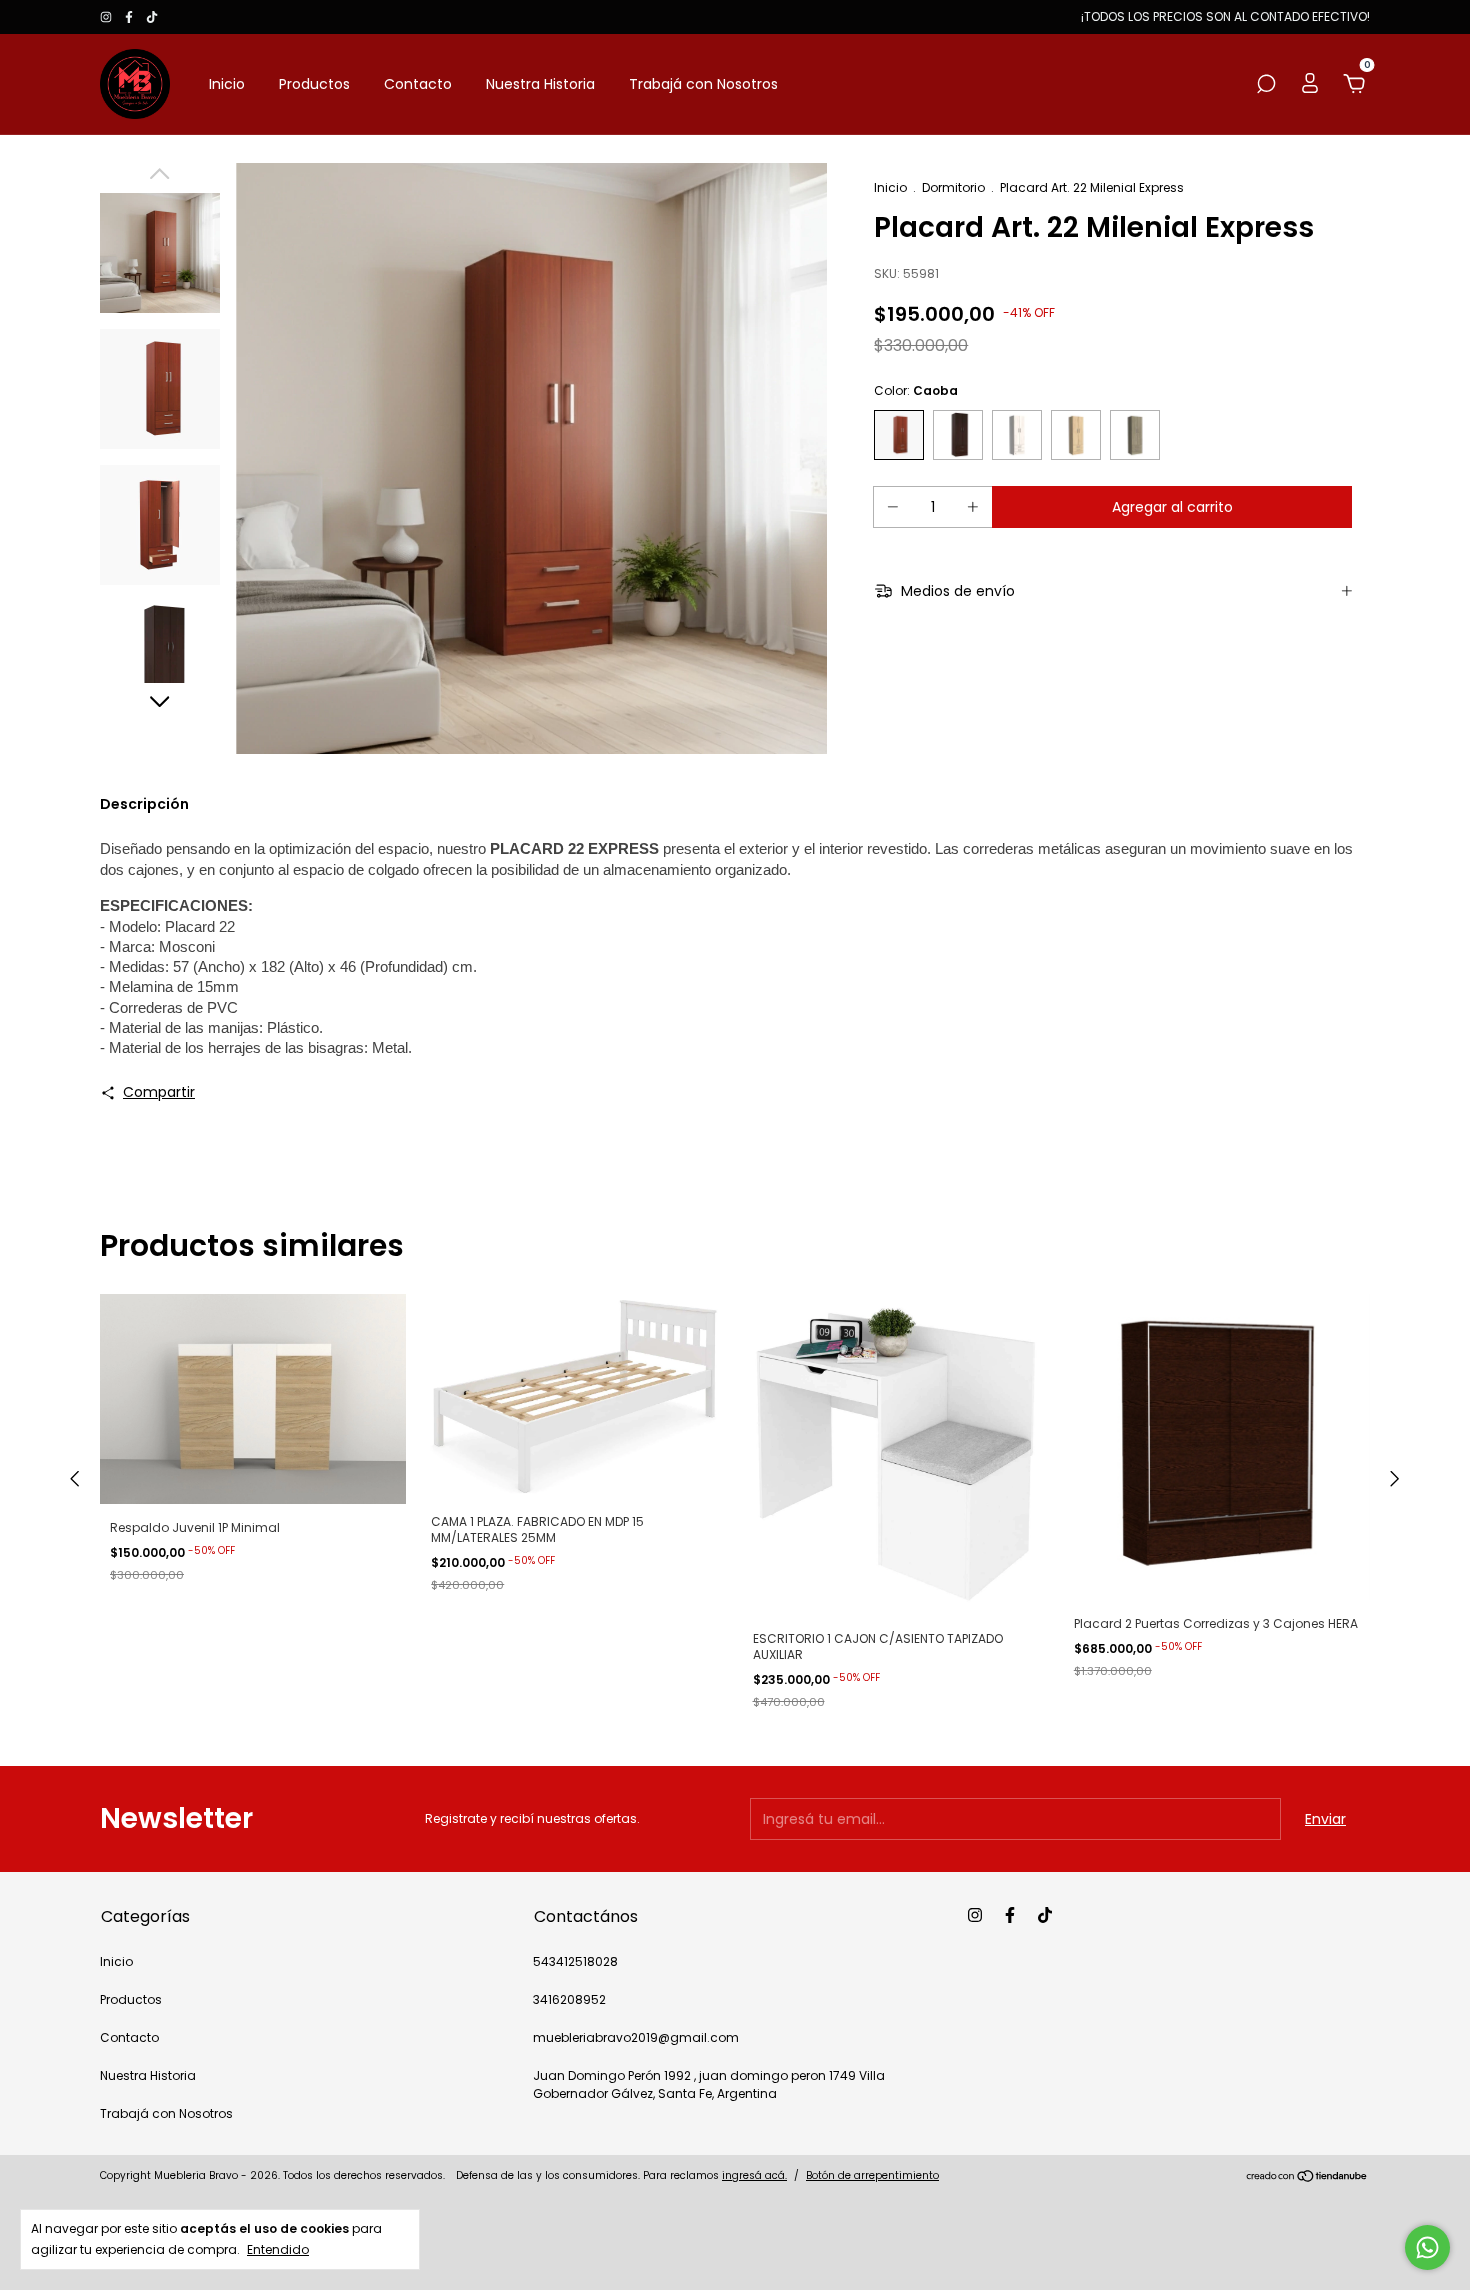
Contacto (418, 84)
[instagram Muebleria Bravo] (107, 16)
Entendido (278, 2249)
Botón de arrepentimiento (872, 2175)
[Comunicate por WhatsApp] (1427, 2247)
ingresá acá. (754, 2175)
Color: (916, 390)
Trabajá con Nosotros (703, 84)
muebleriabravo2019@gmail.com (636, 2037)
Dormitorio (953, 187)
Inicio (227, 84)
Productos (314, 84)
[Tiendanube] (1307, 2178)
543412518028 (575, 1961)
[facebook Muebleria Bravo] (130, 16)
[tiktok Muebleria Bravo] (152, 16)
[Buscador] (1266, 85)
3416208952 (569, 1999)
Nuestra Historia (540, 84)
